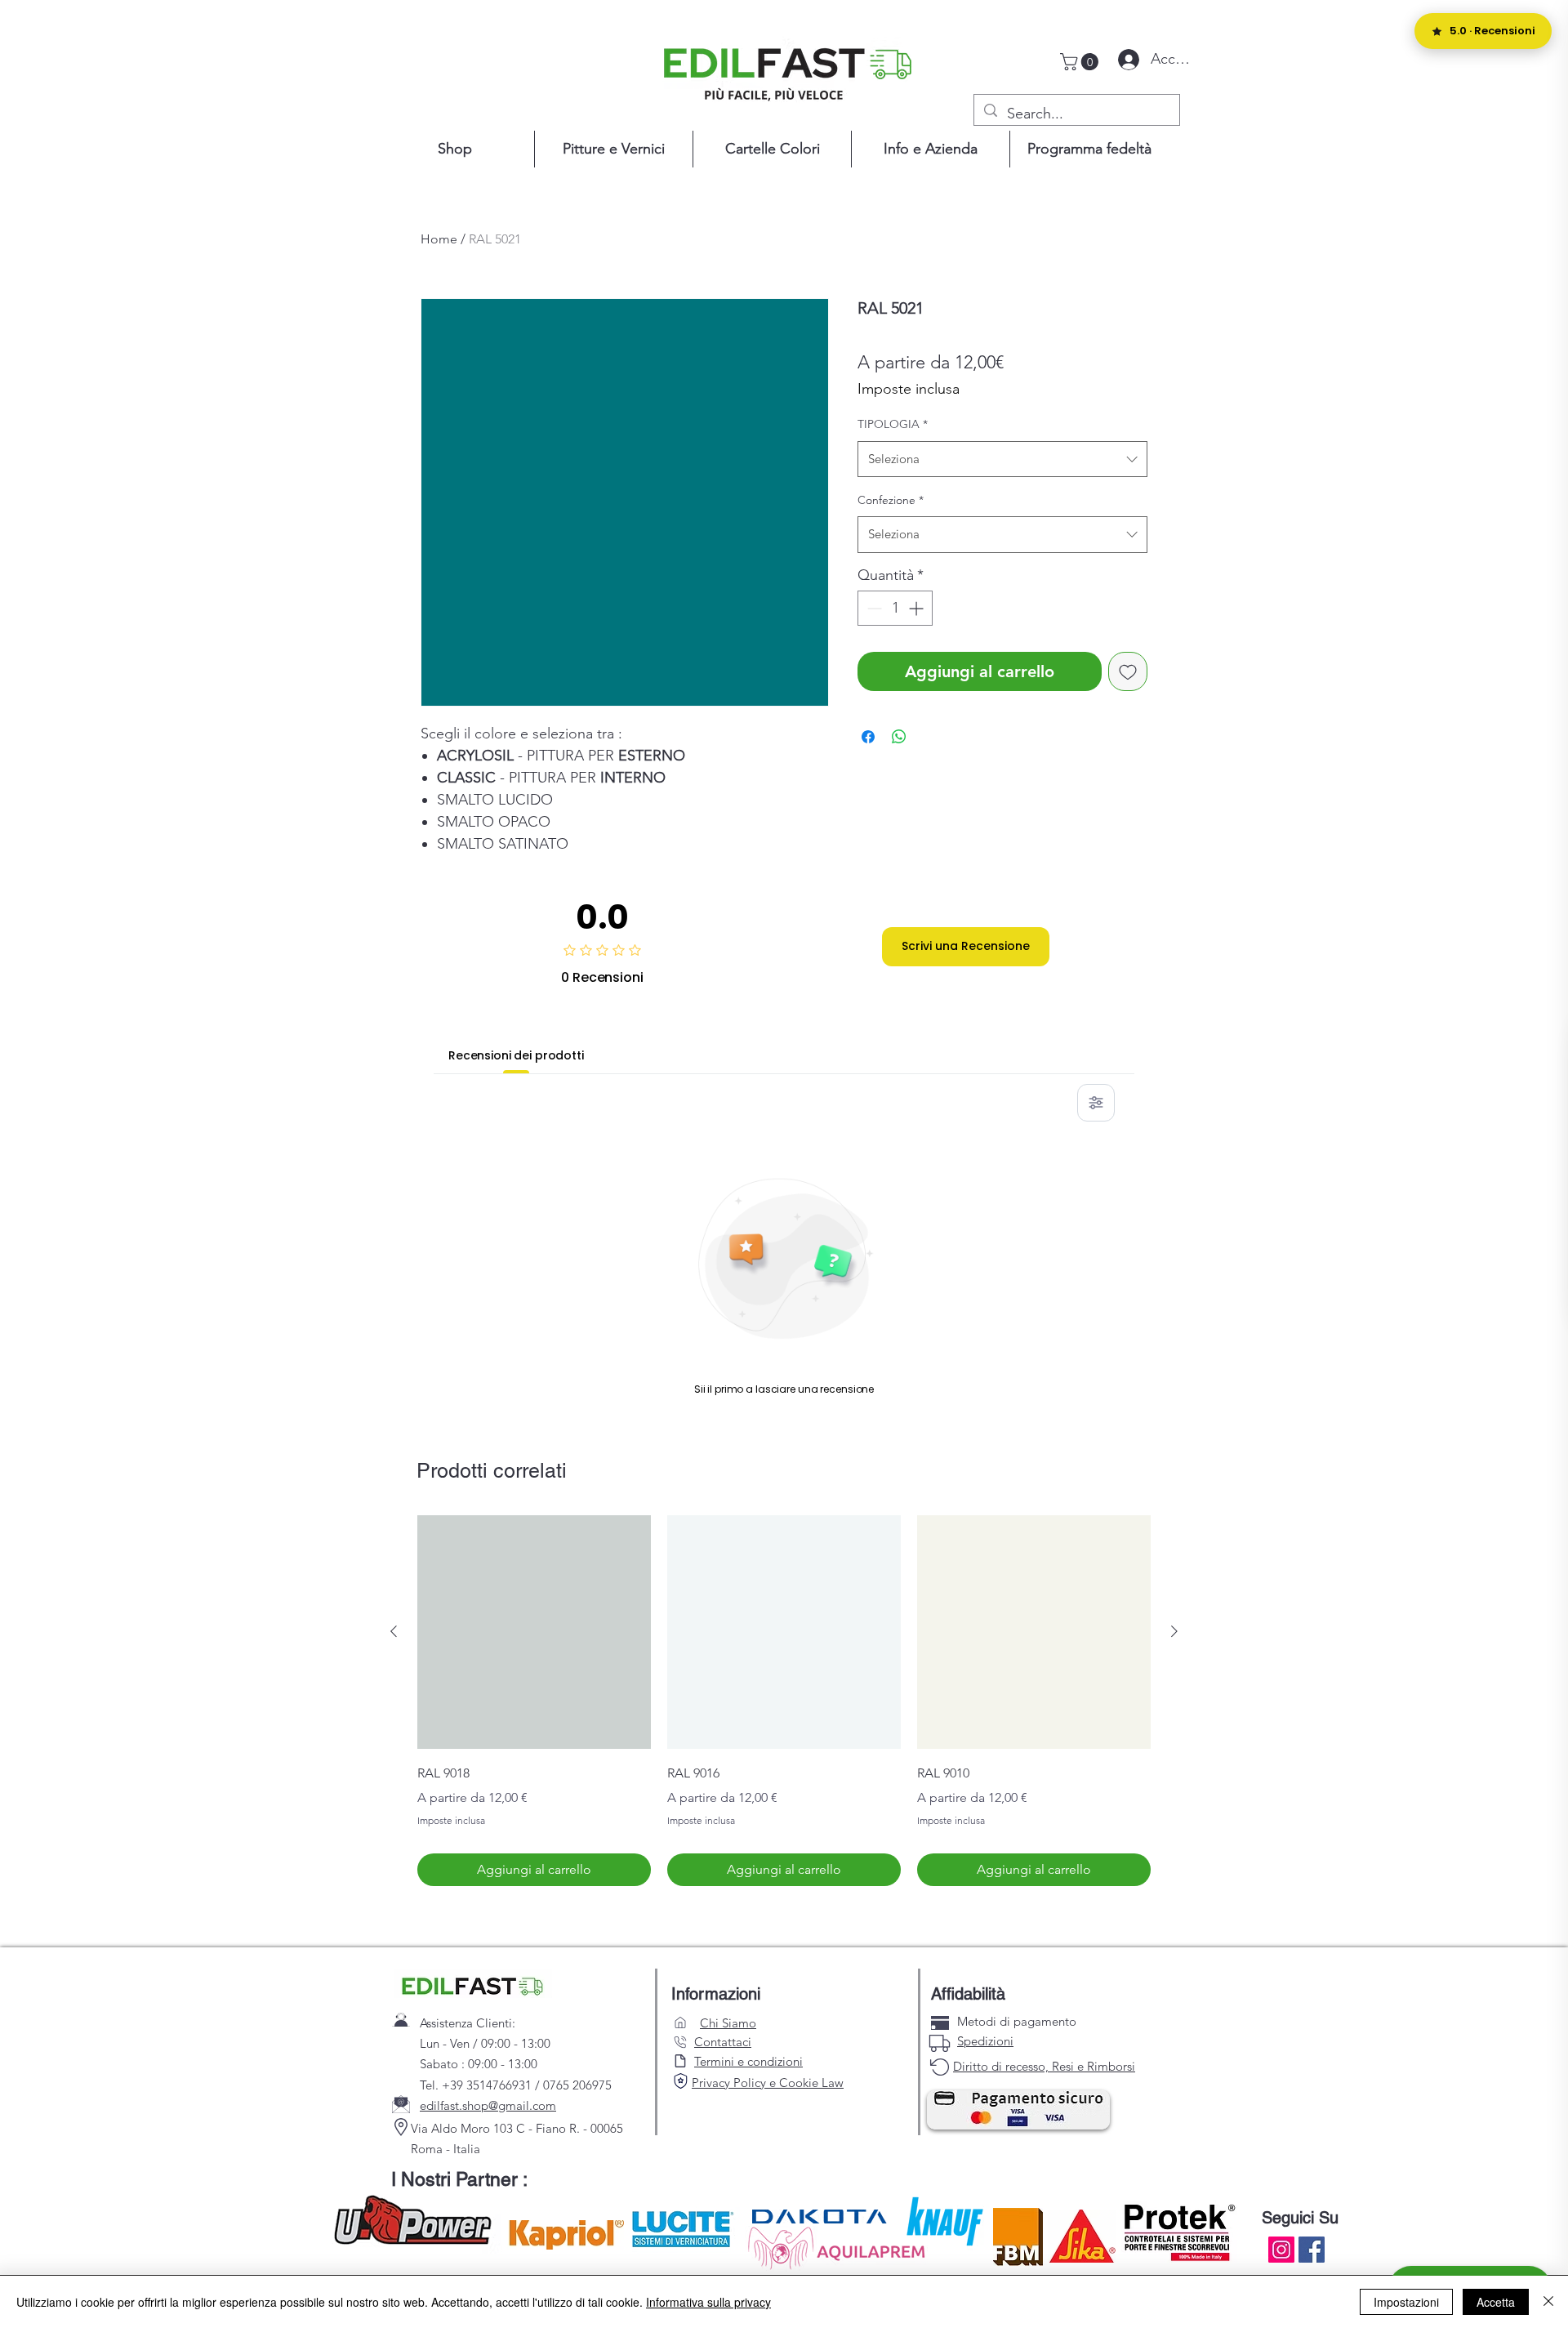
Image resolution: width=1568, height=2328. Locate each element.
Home (439, 239)
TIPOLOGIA (893, 424)
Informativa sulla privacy (708, 2302)
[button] (1081, 62)
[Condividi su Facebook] (868, 737)
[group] (784, 1701)
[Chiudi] (1548, 2302)
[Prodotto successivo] (1174, 1631)
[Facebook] (1312, 2250)
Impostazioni (1406, 2302)
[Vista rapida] (534, 1632)
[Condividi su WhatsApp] (899, 737)
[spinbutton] (895, 608)
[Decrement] (873, 608)
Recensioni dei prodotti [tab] (516, 1055)
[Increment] (918, 608)
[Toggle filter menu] (1096, 1103)
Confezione (891, 500)
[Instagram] (1281, 2250)
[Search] (680, 2081)
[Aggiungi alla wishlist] (1128, 671)
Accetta (1496, 2302)
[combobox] (1002, 459)
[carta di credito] (940, 2023)
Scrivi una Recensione (966, 946)
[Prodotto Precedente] (394, 1631)
